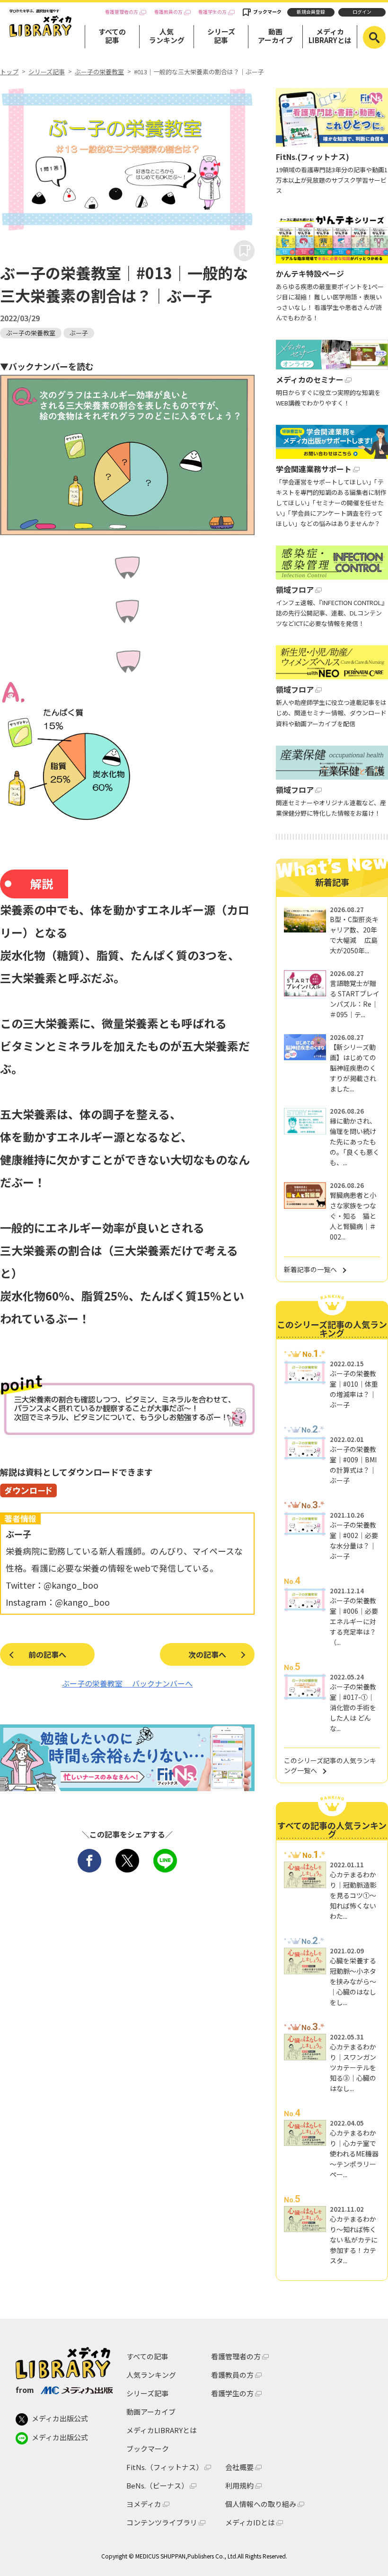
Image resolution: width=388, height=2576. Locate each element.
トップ (9, 72)
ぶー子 (79, 333)
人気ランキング (167, 36)
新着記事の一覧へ (310, 1269)
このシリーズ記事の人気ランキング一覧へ (330, 1765)
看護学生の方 (212, 12)
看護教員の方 (168, 12)
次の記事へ (207, 1654)
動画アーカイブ (275, 36)
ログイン (362, 12)
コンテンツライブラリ (162, 2522)
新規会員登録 (311, 12)
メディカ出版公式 (60, 2418)
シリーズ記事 (221, 36)
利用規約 (239, 2485)
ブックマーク (267, 12)
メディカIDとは (250, 2522)
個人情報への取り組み (261, 2504)
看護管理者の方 (122, 12)
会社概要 (239, 2467)
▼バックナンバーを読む (47, 366)
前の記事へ (47, 1654)
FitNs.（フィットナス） (165, 2467)
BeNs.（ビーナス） (157, 2485)
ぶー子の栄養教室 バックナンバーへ (127, 1683)
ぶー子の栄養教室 (99, 72)
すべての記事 (112, 36)
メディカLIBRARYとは (330, 36)
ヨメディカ (144, 2504)
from (25, 2390)
